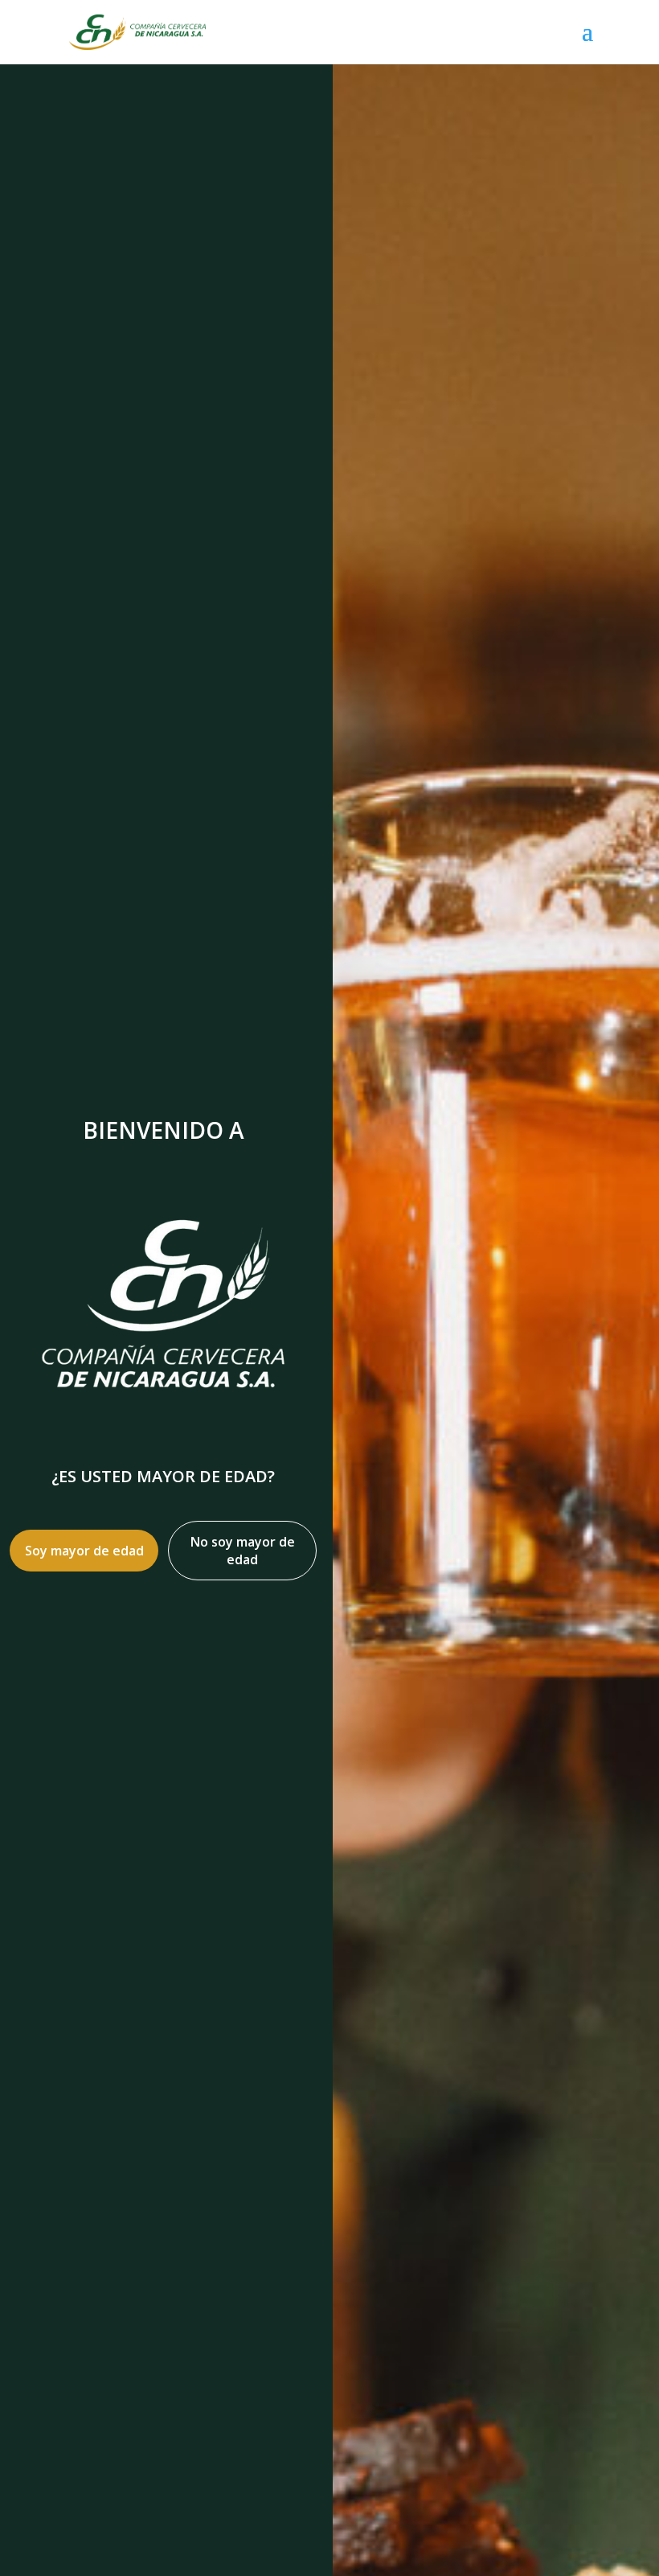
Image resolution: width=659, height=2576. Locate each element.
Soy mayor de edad (84, 1551)
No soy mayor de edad (243, 1551)
